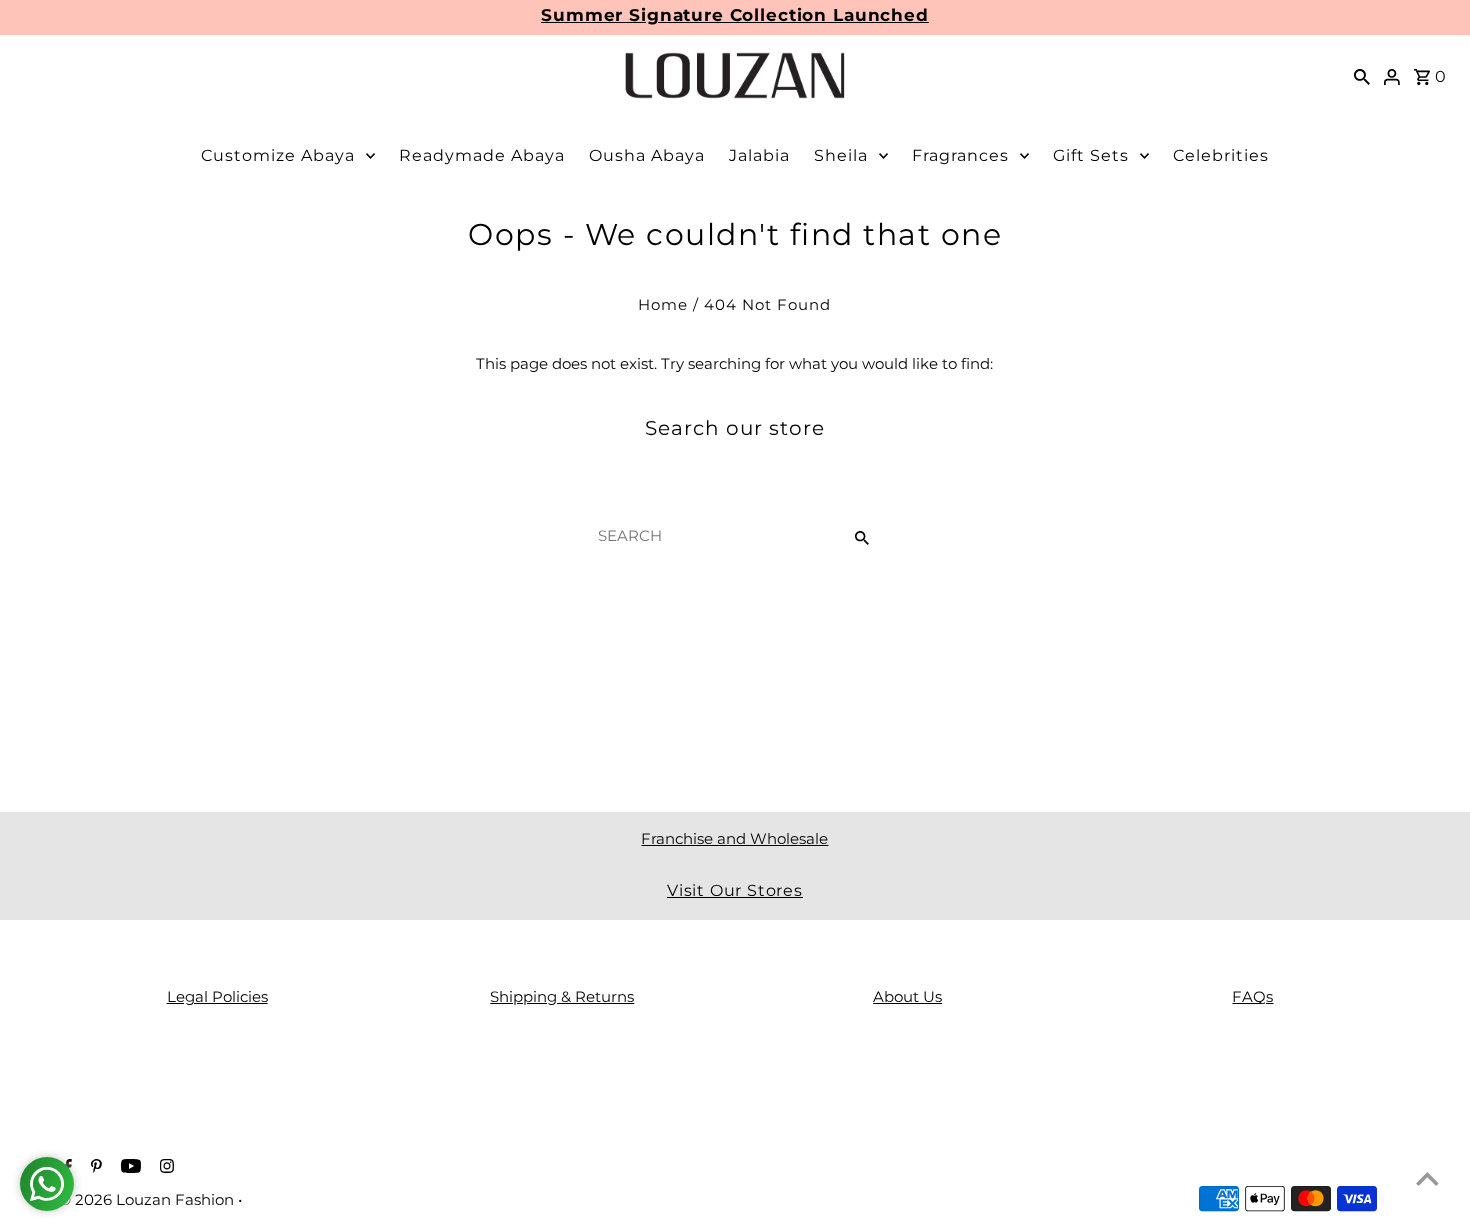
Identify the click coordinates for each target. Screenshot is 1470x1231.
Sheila (841, 155)
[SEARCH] (1362, 76)
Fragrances (960, 155)
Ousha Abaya (647, 155)
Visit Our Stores (735, 890)
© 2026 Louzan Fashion (148, 1199)
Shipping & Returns (562, 996)
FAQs (1252, 996)
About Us (907, 996)
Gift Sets (1091, 155)
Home (663, 304)
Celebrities (1221, 155)
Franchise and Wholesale (734, 838)
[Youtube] (128, 1168)
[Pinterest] (94, 1168)
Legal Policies (217, 996)
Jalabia (759, 155)
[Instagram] (164, 1168)
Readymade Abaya (482, 155)
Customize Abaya (278, 155)
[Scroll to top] (1427, 1178)
